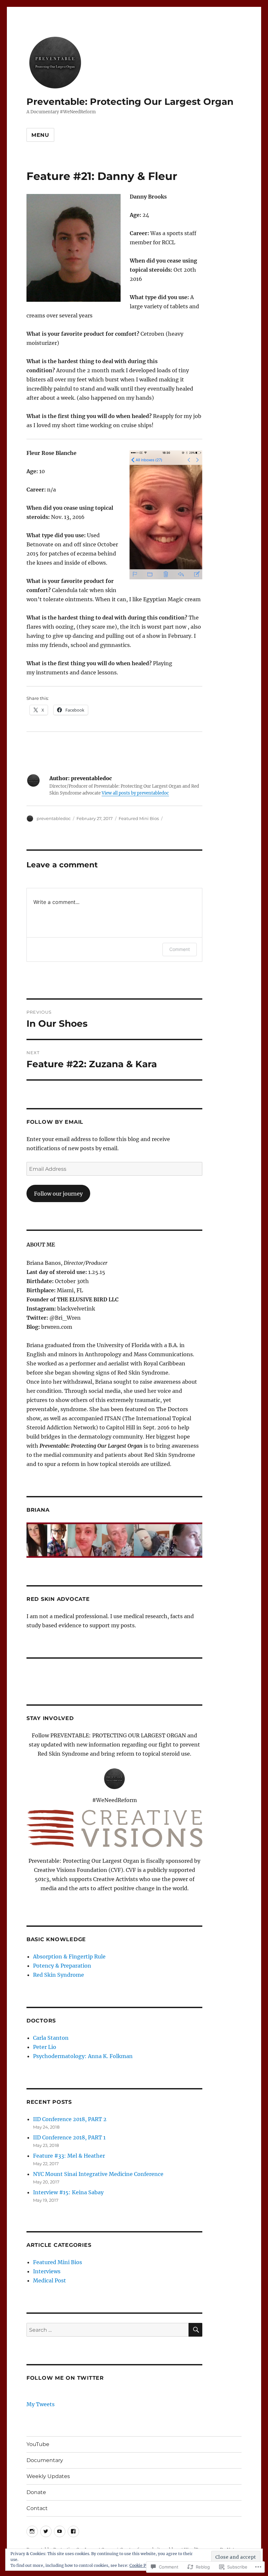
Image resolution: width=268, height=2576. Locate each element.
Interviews (47, 2271)
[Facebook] (73, 2531)
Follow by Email (55, 1122)
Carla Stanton (51, 2038)
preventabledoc (54, 818)
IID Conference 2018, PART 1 (69, 2137)
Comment (180, 949)
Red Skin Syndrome (59, 1975)
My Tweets (41, 2404)
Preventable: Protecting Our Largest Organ (130, 102)
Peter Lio (45, 2047)
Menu (40, 135)
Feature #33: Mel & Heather (69, 2156)
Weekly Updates (48, 2476)
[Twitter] (46, 2531)
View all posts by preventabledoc (135, 793)
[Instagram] (32, 2531)
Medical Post (50, 2280)
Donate (36, 2492)
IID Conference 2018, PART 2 (70, 2119)
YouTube (38, 2444)
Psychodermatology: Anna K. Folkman (83, 2056)
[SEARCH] (195, 2330)
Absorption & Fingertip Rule (69, 1956)
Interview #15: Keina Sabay (68, 2192)
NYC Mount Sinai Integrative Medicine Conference (98, 2174)
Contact (37, 2508)
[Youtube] (60, 2531)
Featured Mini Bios (139, 818)
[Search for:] (108, 2330)
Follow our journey (58, 1194)
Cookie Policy (142, 2565)
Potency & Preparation (62, 1966)
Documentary (45, 2460)
